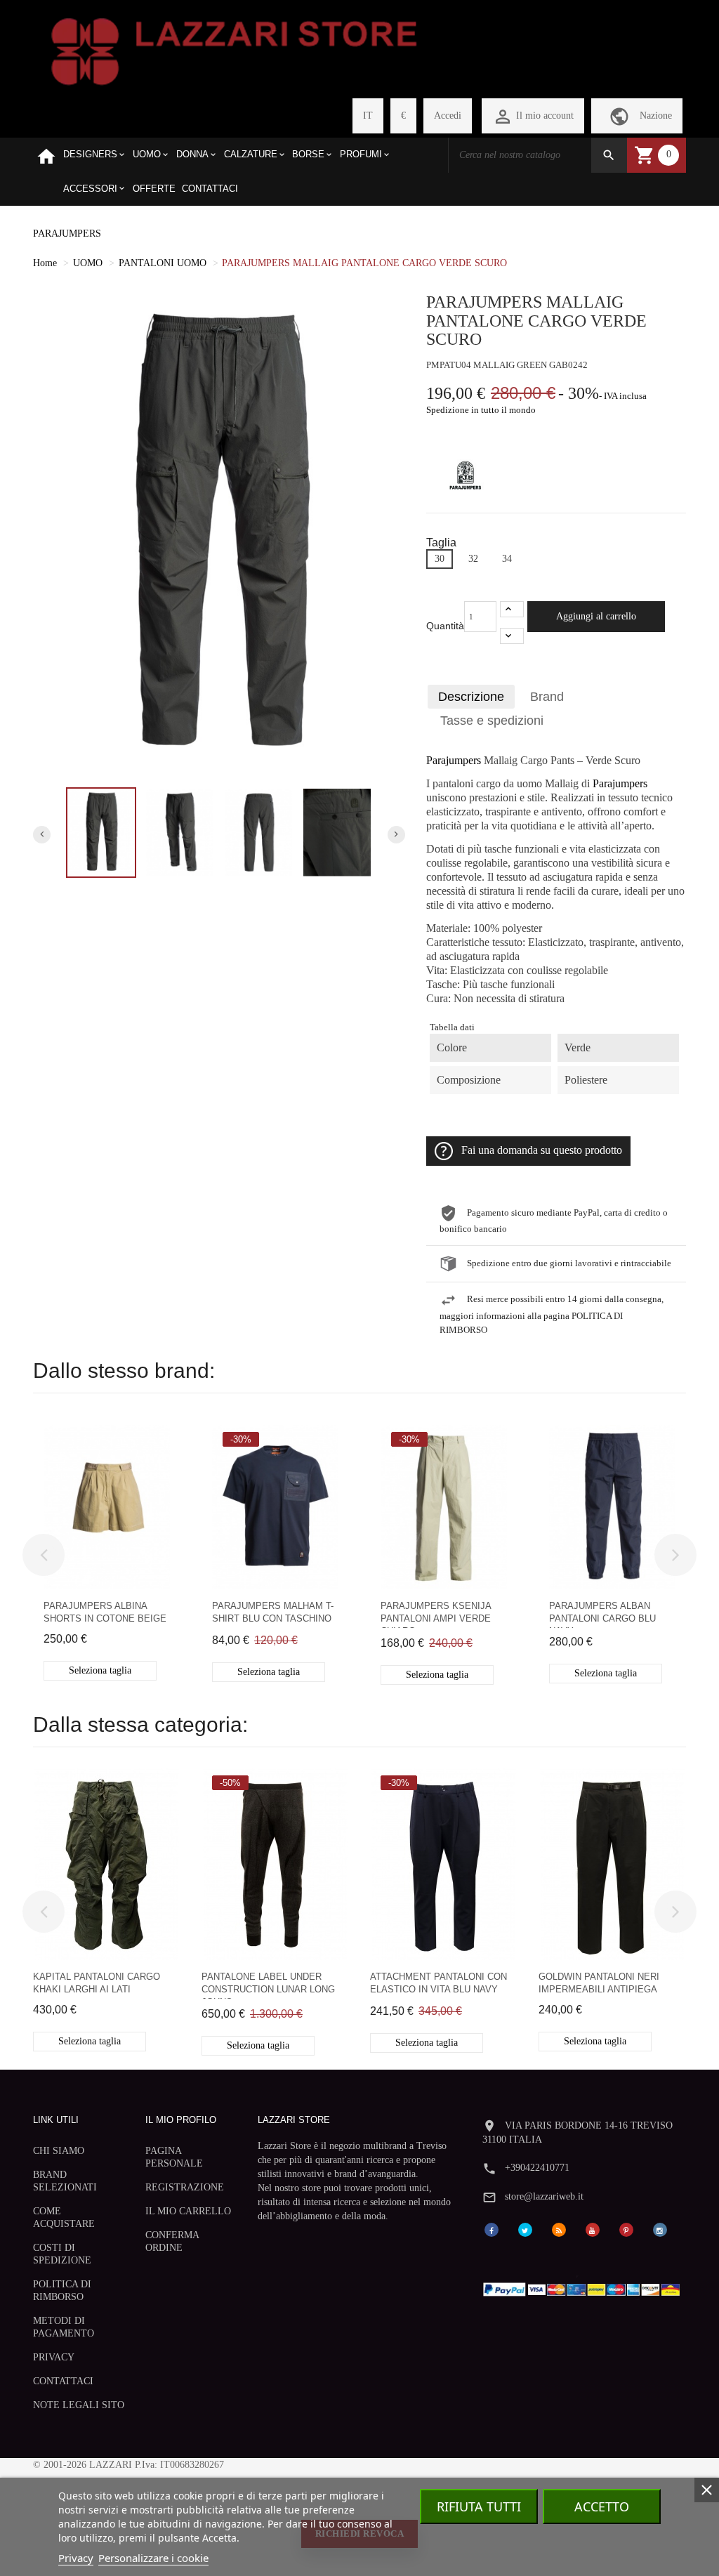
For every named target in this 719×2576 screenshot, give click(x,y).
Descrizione (471, 697)
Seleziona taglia (100, 1670)
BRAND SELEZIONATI (65, 2181)
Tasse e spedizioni (492, 721)
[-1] (512, 636)
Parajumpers (454, 761)
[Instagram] (660, 2229)
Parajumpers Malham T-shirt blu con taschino (273, 1612)
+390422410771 (537, 2168)
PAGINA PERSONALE (174, 2157)
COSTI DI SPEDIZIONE (62, 2254)
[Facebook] (492, 2229)
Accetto (602, 2506)
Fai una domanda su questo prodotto (542, 1150)
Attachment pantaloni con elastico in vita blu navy (438, 1983)
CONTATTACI (63, 2381)
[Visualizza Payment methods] (584, 2287)
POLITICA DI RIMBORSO (62, 2291)
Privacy (76, 2558)
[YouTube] (593, 2229)
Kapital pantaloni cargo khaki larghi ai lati (97, 1983)
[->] (675, 1555)
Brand (547, 697)
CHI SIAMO (59, 2151)
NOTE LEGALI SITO (79, 2405)
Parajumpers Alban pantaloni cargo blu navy (602, 1614)
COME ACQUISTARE (64, 2217)
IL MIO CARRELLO (188, 2211)
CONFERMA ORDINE (172, 2241)
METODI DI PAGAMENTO (64, 2327)
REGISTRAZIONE (185, 2187)
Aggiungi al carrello (596, 616)
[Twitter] (525, 2229)
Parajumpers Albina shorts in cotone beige (105, 1612)
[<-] (44, 1555)
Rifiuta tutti (479, 2506)
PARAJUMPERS (67, 234)
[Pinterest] (626, 2229)
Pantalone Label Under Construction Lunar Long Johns (268, 1985)
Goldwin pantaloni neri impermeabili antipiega (599, 1983)
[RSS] (559, 2229)
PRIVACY (54, 2357)
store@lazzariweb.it (544, 2196)
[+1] (512, 609)
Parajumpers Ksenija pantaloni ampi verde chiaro (436, 1614)
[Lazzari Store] (234, 50)
